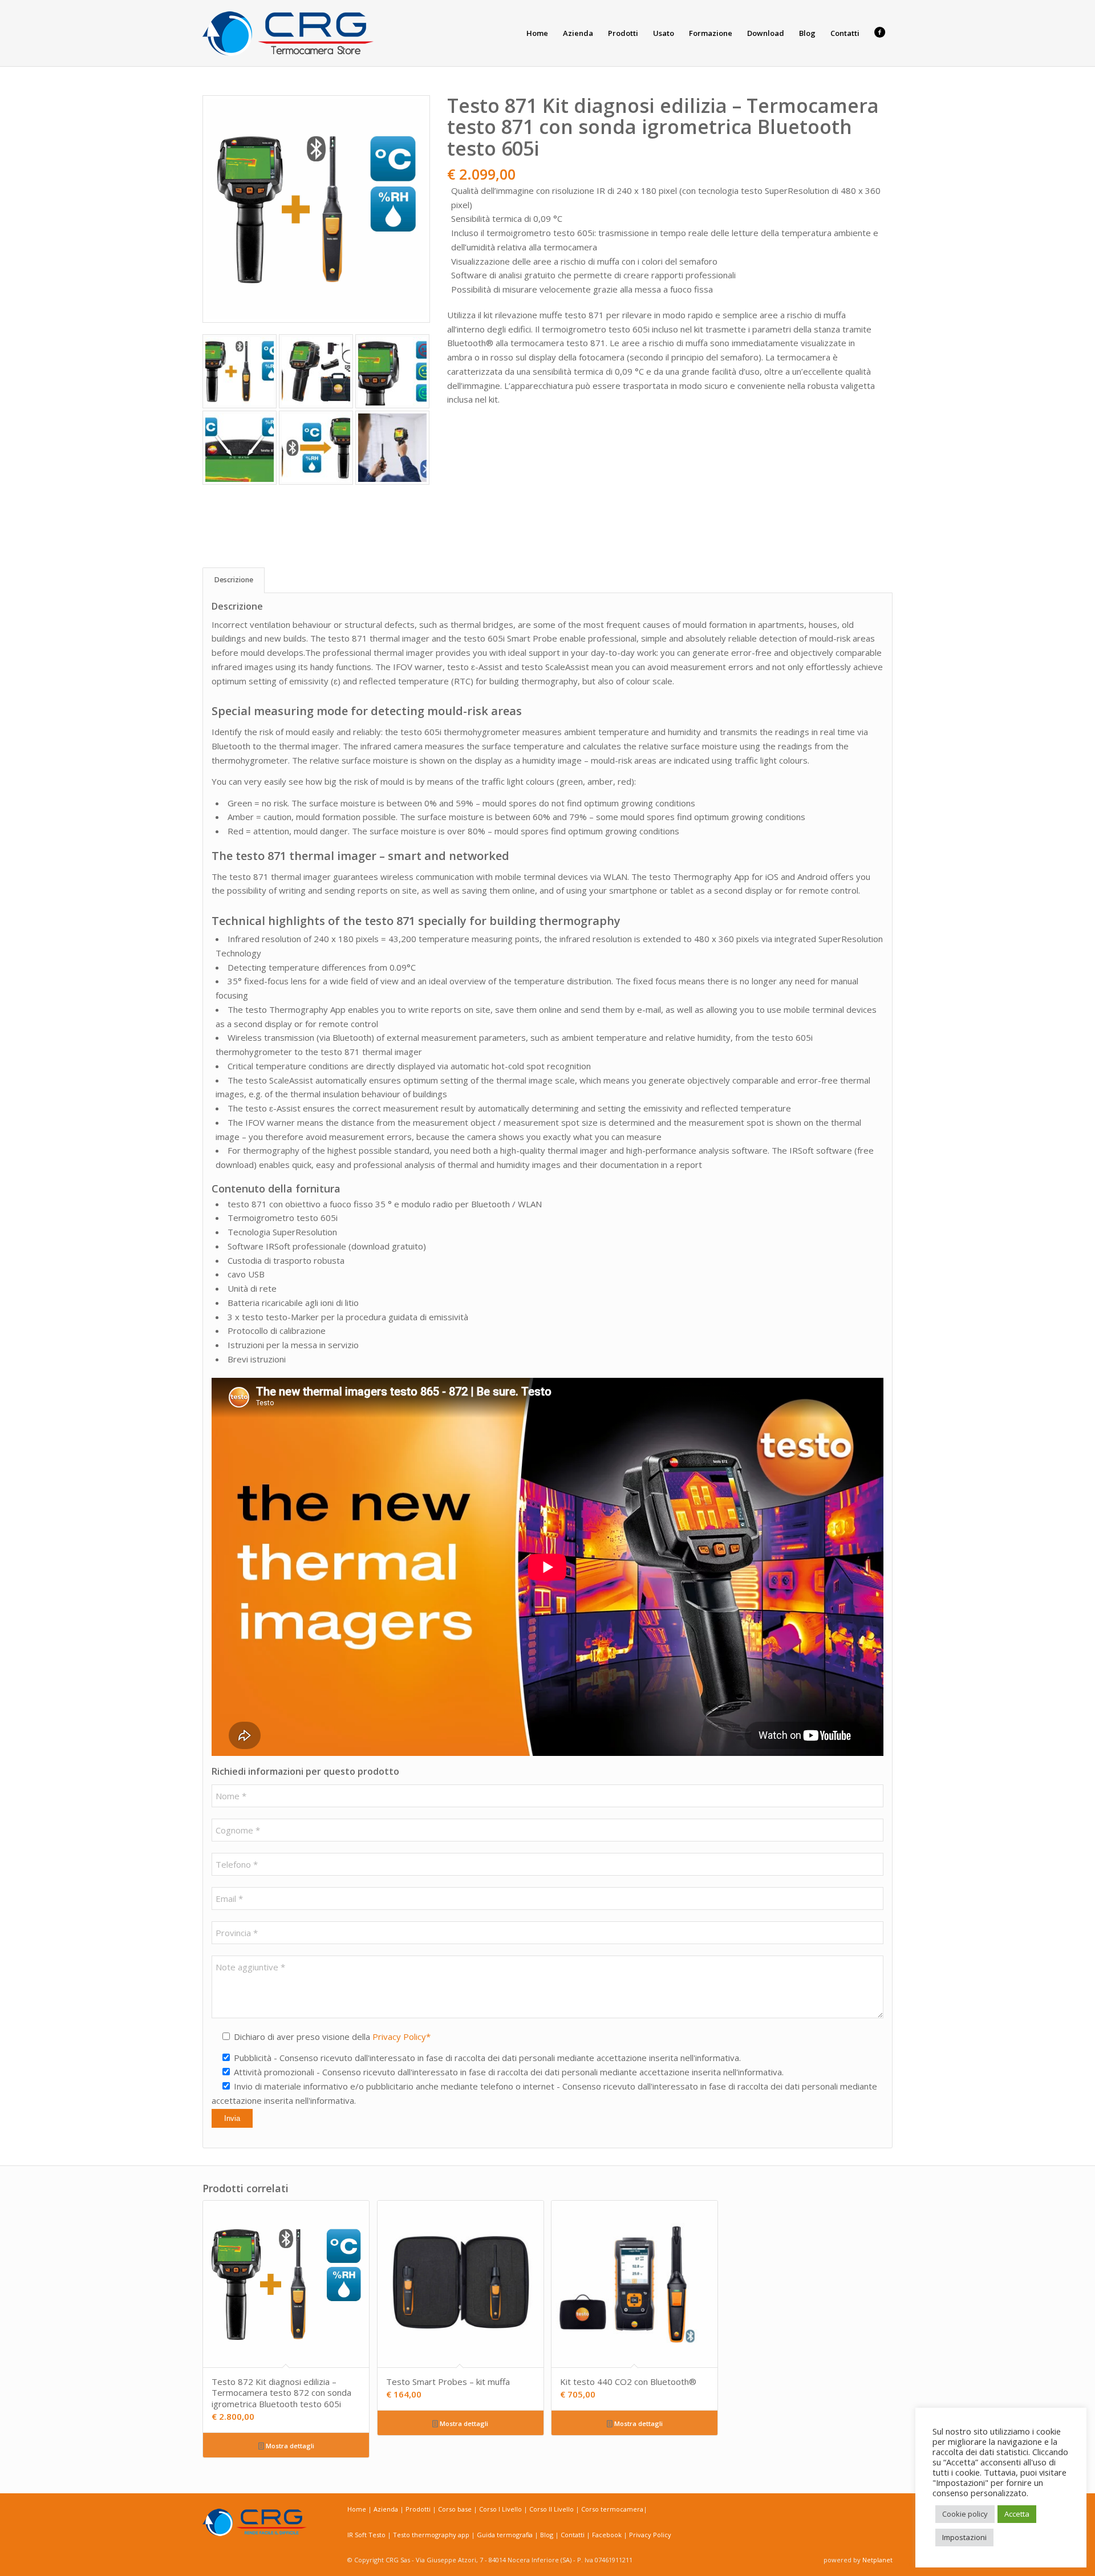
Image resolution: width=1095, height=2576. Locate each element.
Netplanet (877, 2560)
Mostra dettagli (289, 2446)
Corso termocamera (612, 2509)
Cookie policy (965, 2514)
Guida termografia (506, 2535)
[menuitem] (537, 33)
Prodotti (419, 2509)
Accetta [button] (1017, 2514)
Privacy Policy (650, 2535)
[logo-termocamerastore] (288, 33)
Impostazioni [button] (964, 2537)
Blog (547, 2535)
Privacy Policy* (401, 2037)
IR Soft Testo (367, 2535)
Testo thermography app (432, 2535)
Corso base (456, 2509)
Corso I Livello (501, 2509)
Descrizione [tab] (234, 580)
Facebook (607, 2535)
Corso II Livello (552, 2509)
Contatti (573, 2535)
